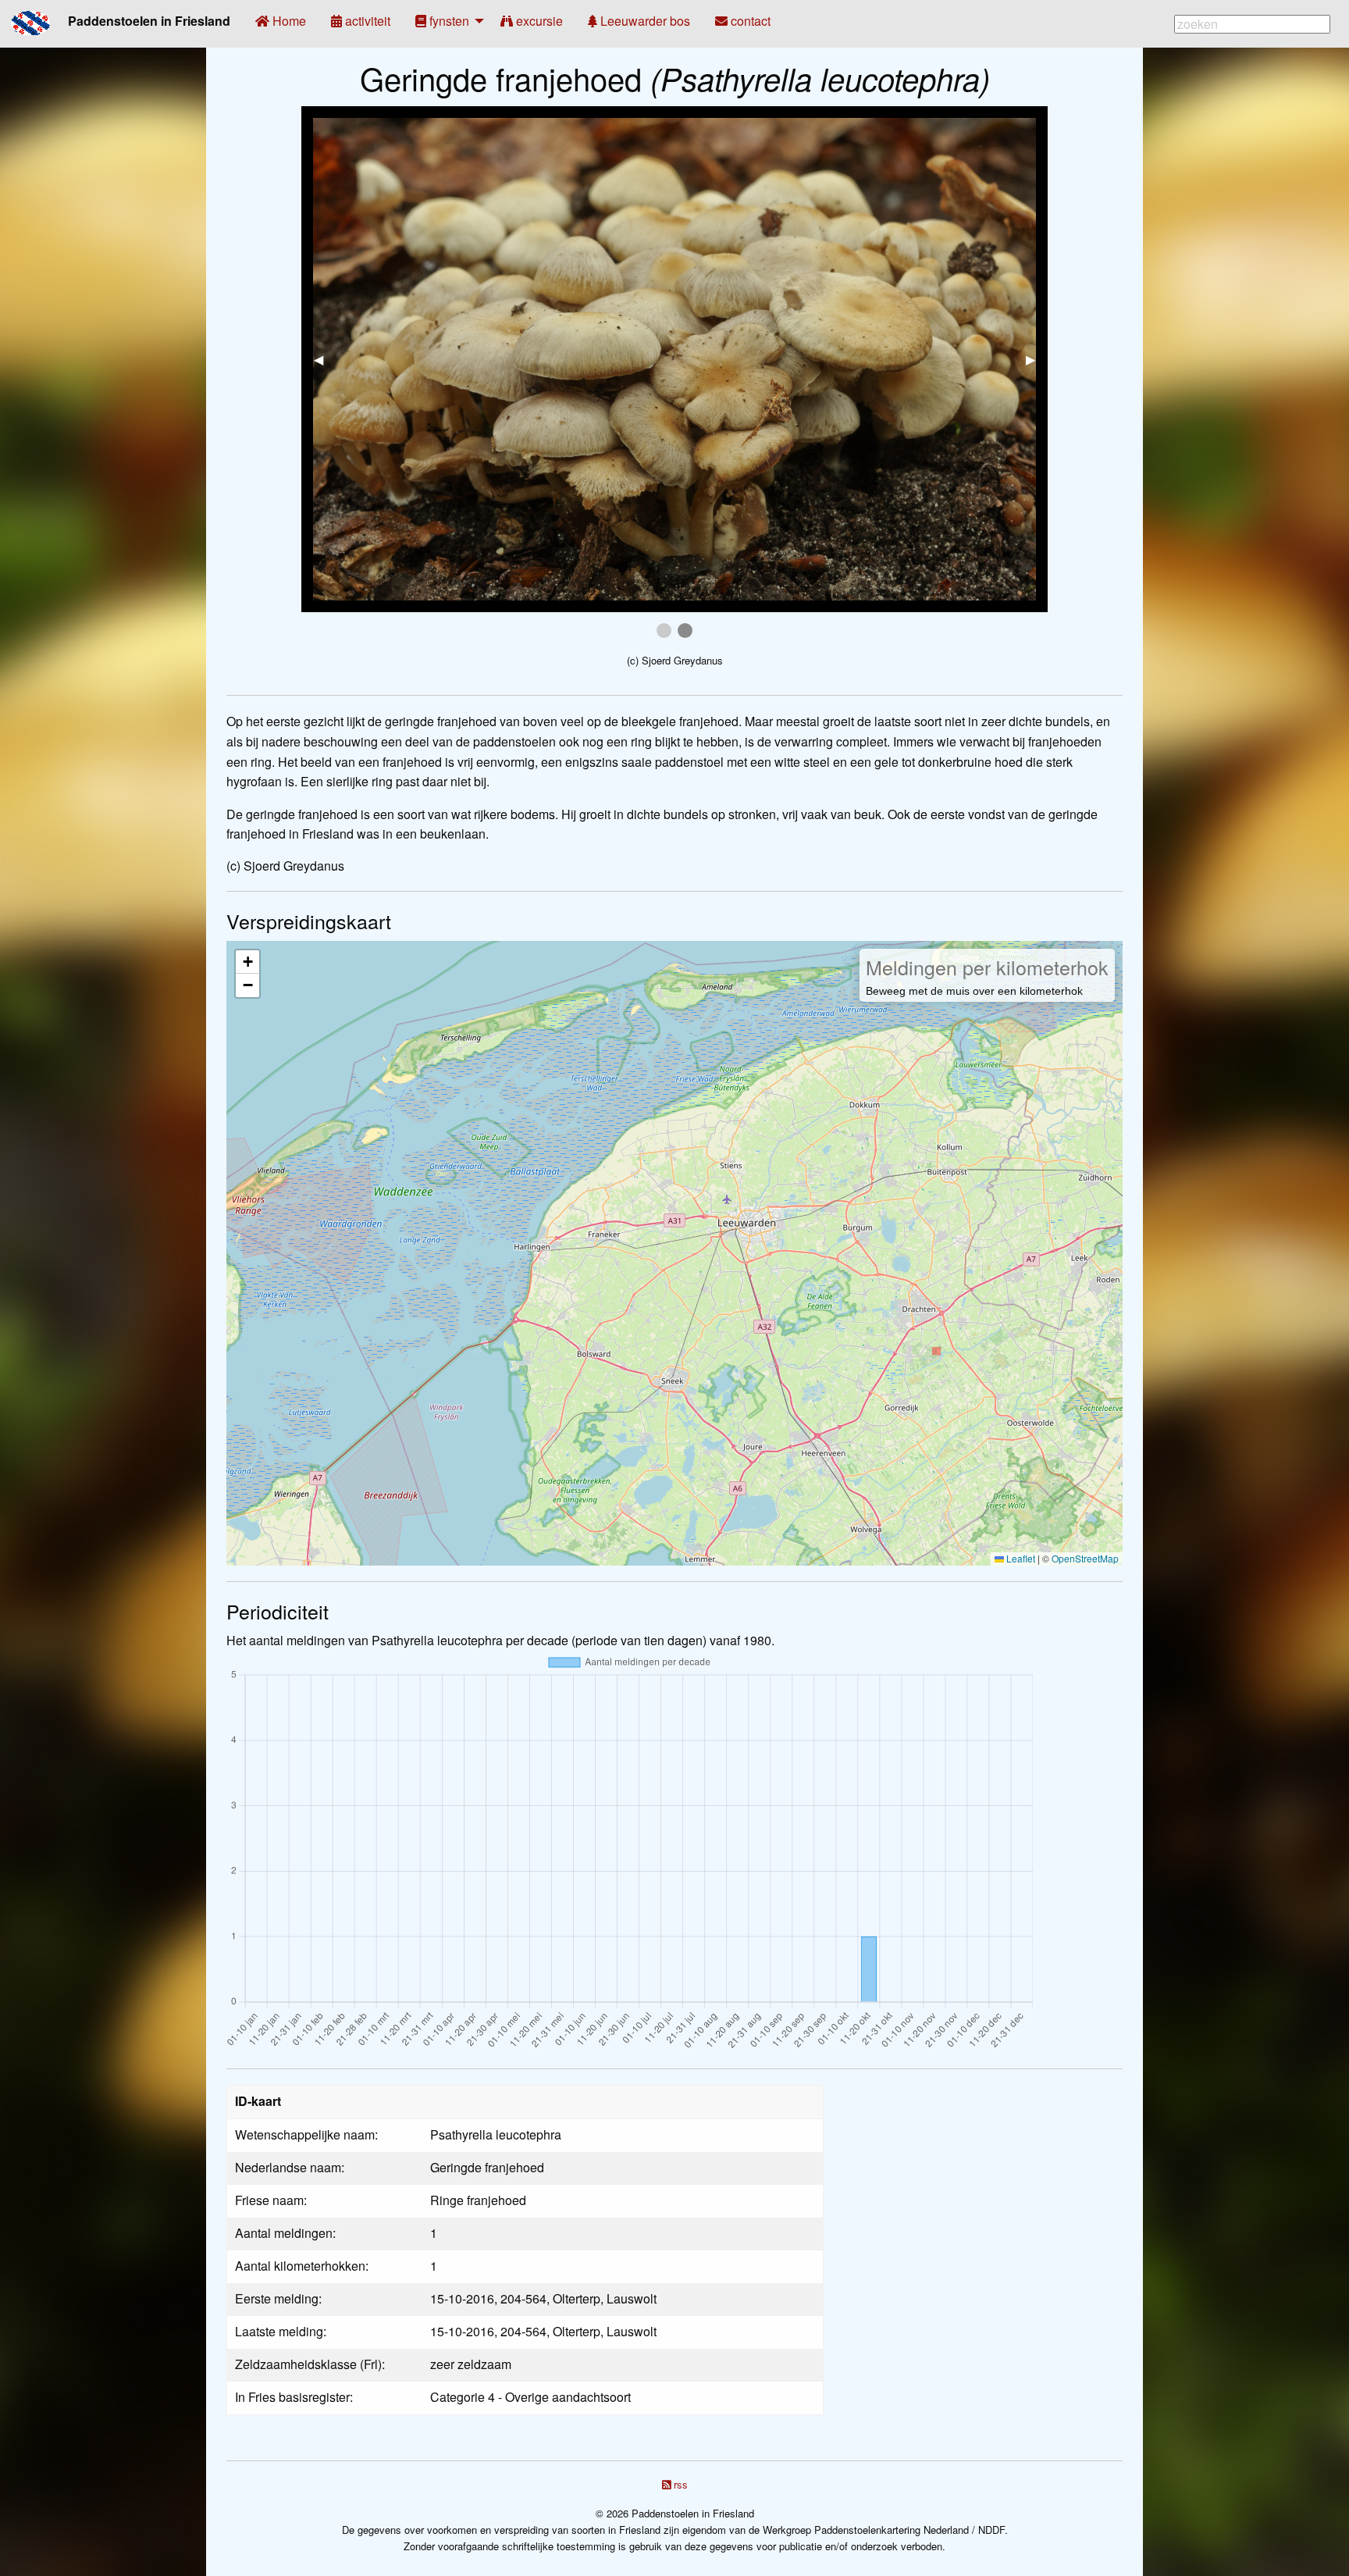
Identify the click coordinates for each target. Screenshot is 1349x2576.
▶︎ (1037, 359)
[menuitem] (281, 21)
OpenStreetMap (1085, 1558)
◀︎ (325, 359)
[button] (247, 962)
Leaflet (1020, 1558)
